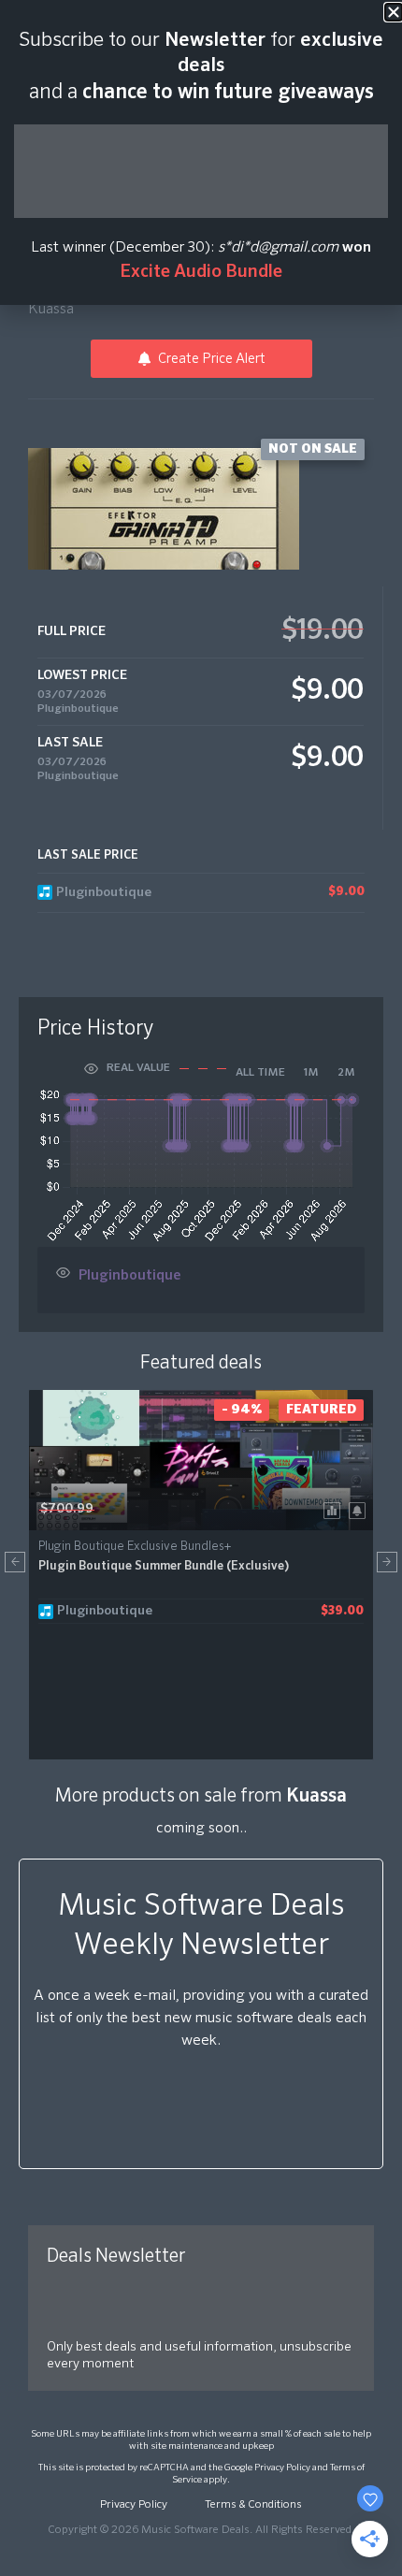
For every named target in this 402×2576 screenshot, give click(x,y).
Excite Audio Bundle (201, 272)
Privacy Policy (282, 2467)
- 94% (242, 1410)
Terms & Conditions (253, 2505)
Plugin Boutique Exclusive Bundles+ (135, 1547)
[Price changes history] (335, 1509)
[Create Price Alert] (360, 1509)
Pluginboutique (78, 709)
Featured (321, 1410)
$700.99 (67, 1509)
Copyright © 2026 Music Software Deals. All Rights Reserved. (201, 2530)
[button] (15, 1562)
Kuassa (51, 310)
